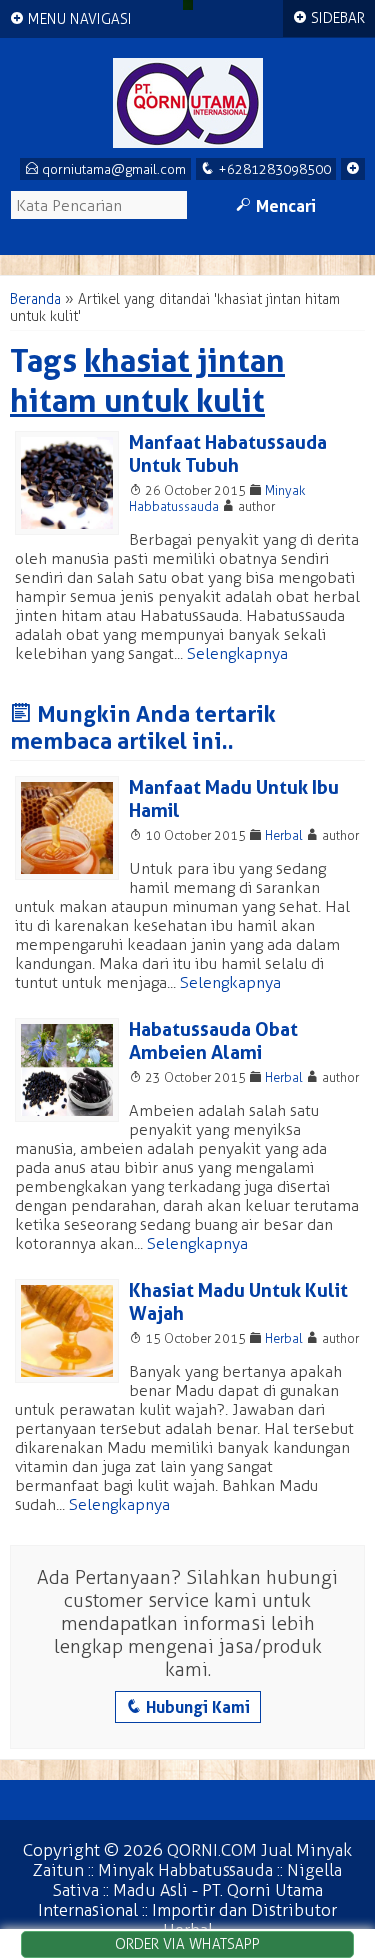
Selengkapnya (237, 653)
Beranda (35, 299)
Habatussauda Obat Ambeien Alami (213, 1041)
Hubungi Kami (188, 1707)
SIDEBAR (329, 18)
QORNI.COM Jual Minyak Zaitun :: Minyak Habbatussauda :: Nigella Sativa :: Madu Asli (192, 1870)
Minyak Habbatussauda (217, 498)
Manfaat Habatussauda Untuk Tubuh (228, 454)
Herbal (284, 835)
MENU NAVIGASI (71, 19)
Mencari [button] (276, 206)
